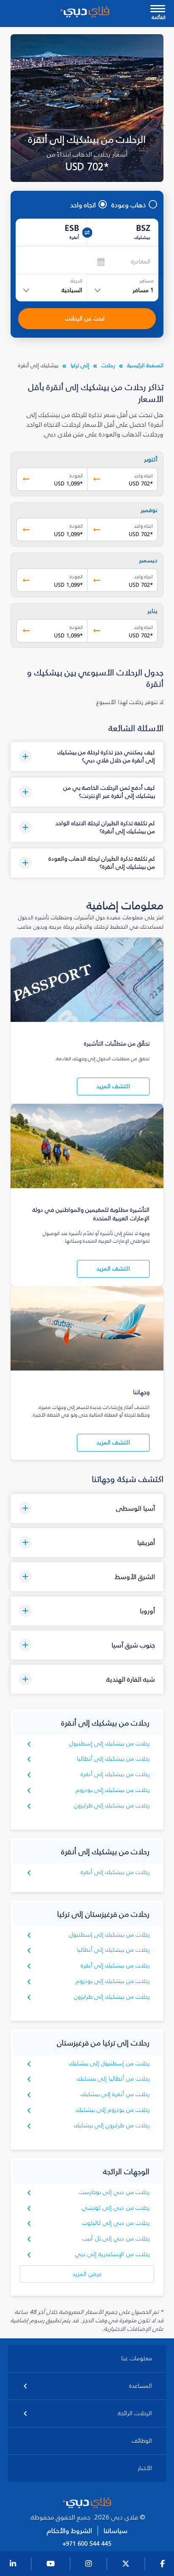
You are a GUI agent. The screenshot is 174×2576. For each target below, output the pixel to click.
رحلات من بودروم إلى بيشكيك (113, 2110)
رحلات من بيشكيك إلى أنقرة (115, 1774)
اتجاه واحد (83, 205)
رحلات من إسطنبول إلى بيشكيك (110, 2063)
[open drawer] (158, 9)
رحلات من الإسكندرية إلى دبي (113, 2254)
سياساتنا (116, 2531)
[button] (87, 757)
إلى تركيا (80, 365)
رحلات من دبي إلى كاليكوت (116, 2223)
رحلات (108, 365)
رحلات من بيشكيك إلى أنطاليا (113, 1759)
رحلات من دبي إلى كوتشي (116, 2208)
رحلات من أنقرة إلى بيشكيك (115, 2094)
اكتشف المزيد (113, 1086)
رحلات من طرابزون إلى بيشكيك (112, 2125)
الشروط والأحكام (69, 2531)
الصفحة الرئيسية (145, 365)
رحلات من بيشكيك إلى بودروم (113, 1790)
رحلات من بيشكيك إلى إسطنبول (110, 1743)
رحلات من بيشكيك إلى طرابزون (112, 1805)
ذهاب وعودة (129, 205)
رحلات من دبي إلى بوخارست (114, 2192)
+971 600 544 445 (87, 2544)
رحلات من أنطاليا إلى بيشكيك (113, 2079)
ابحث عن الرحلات (85, 318)
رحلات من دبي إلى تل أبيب (116, 2239)
